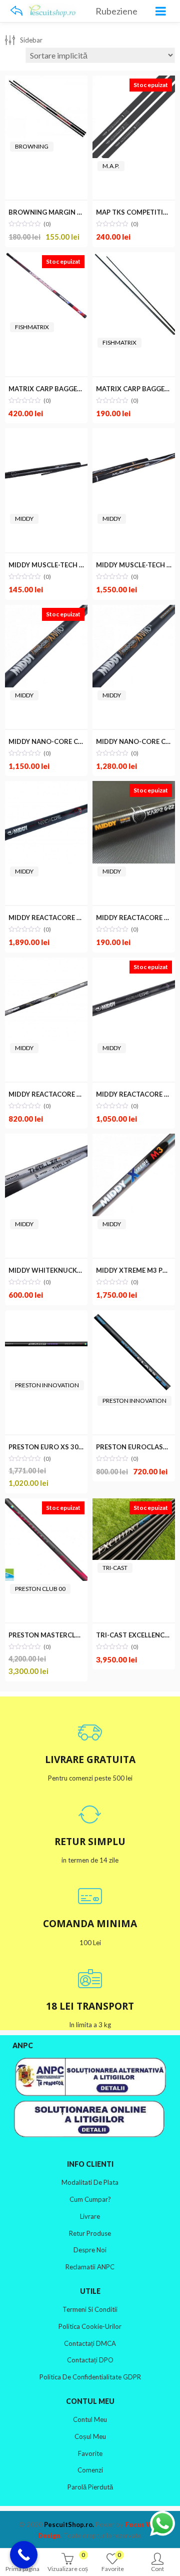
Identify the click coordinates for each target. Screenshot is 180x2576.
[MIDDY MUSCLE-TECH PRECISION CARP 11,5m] (134, 435)
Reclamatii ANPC (90, 2267)
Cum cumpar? (90, 2199)
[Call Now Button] (24, 2555)
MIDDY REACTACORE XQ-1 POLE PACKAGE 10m (83, 1094)
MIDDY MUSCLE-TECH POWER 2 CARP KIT (74, 565)
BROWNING (32, 146)
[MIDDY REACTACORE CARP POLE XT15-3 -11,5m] (46, 788)
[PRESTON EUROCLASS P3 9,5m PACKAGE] (134, 1317)
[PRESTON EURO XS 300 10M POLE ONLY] (46, 1317)
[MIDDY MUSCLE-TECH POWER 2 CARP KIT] (46, 435)
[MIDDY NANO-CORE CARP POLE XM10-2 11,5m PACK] (134, 612)
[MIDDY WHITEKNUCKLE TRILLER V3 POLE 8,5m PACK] (46, 1140)
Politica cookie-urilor (90, 2326)
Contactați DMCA (90, 2343)
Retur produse (90, 2233)
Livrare (90, 2216)
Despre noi (90, 2250)
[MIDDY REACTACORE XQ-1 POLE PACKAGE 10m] (46, 964)
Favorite (90, 2453)
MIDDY (24, 519)
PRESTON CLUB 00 (40, 1589)
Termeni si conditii (90, 2309)
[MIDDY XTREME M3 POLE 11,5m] (134, 1140)
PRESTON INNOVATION (47, 1385)
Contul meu (90, 2419)
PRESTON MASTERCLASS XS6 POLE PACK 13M (81, 1635)
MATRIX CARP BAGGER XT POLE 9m (65, 389)
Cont (157, 2569)
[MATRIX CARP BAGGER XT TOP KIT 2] (134, 259)
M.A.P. (111, 166)
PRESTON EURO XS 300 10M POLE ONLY (72, 1447)
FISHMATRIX (32, 327)
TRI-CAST (115, 1568)
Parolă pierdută (90, 2487)
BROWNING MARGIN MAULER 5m (62, 212)
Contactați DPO (90, 2360)
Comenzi (90, 2470)
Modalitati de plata (90, 2182)
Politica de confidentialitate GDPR (90, 2377)
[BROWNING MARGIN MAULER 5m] (46, 82)
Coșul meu (90, 2436)
